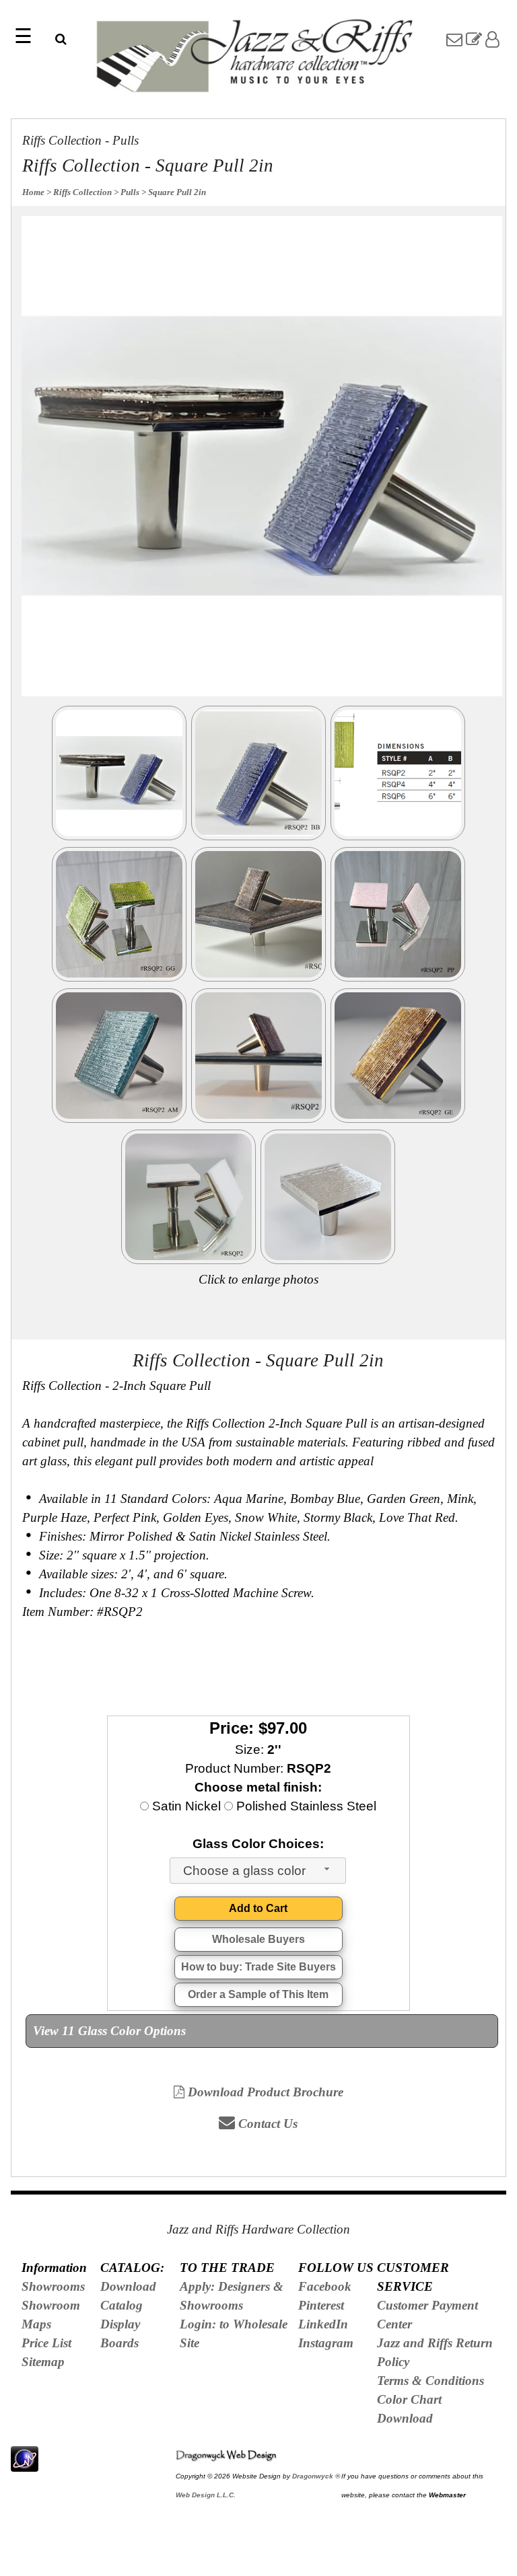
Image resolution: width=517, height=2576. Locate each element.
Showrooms (53, 2286)
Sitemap (43, 2362)
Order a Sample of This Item (258, 1994)
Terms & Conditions (430, 2381)
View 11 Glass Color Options (109, 2031)
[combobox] (257, 1871)
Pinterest (321, 2305)
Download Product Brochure (264, 2092)
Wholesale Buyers (258, 1939)
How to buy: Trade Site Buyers (258, 1967)
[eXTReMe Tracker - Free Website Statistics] (25, 2464)
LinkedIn (323, 2324)
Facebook (325, 2286)
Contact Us (266, 2124)
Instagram (326, 2343)
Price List (46, 2343)
